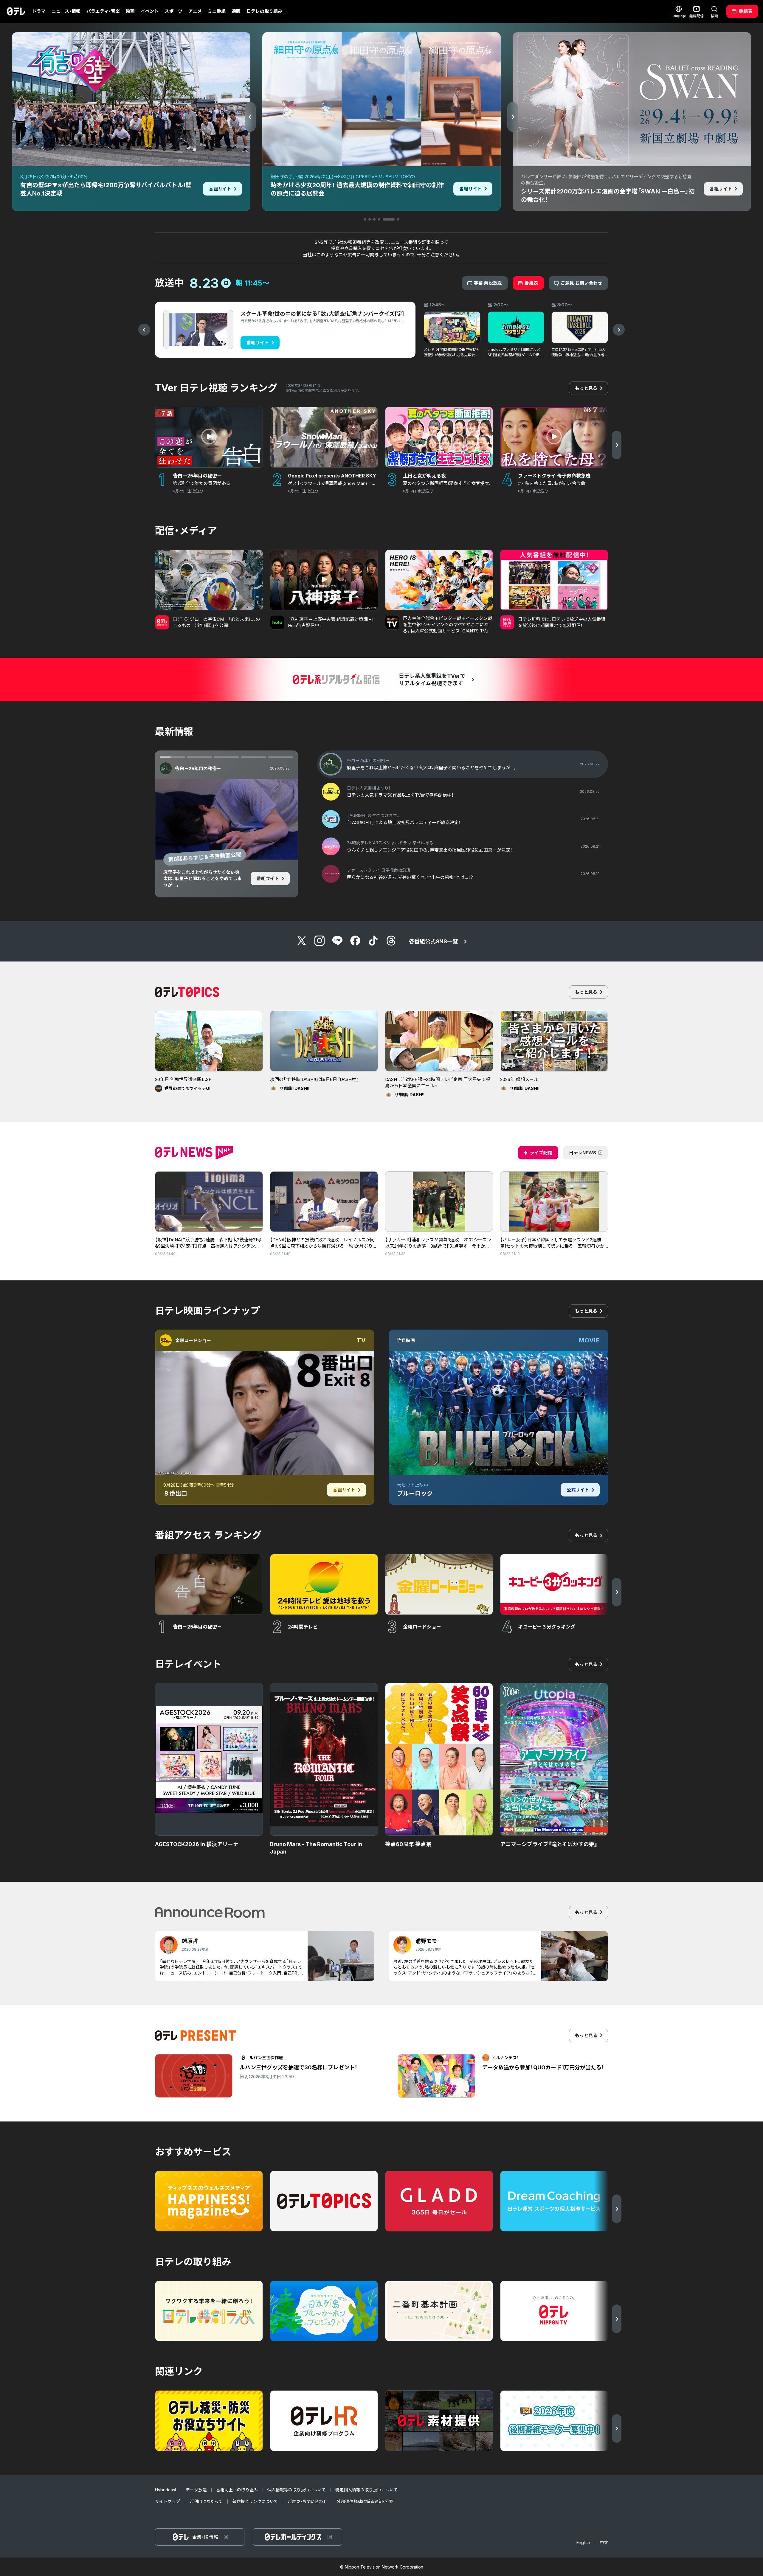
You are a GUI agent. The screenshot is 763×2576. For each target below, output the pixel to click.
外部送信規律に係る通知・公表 (365, 2501)
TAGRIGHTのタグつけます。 (205, 769)
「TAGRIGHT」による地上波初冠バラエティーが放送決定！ (202, 876)
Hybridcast (166, 2490)
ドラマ (39, 11)
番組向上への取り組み (237, 2490)
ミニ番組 (217, 11)
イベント (150, 11)
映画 (130, 11)
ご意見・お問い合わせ (307, 2501)
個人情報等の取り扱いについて (297, 2490)
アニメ (195, 11)
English (583, 2542)
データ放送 (196, 2490)
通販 (236, 11)
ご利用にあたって (206, 2501)
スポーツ (173, 11)
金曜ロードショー (193, 1340)
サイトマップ (168, 2501)
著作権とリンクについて (255, 2501)
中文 (604, 2542)
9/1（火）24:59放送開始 (196, 857)
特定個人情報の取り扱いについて (367, 2490)
